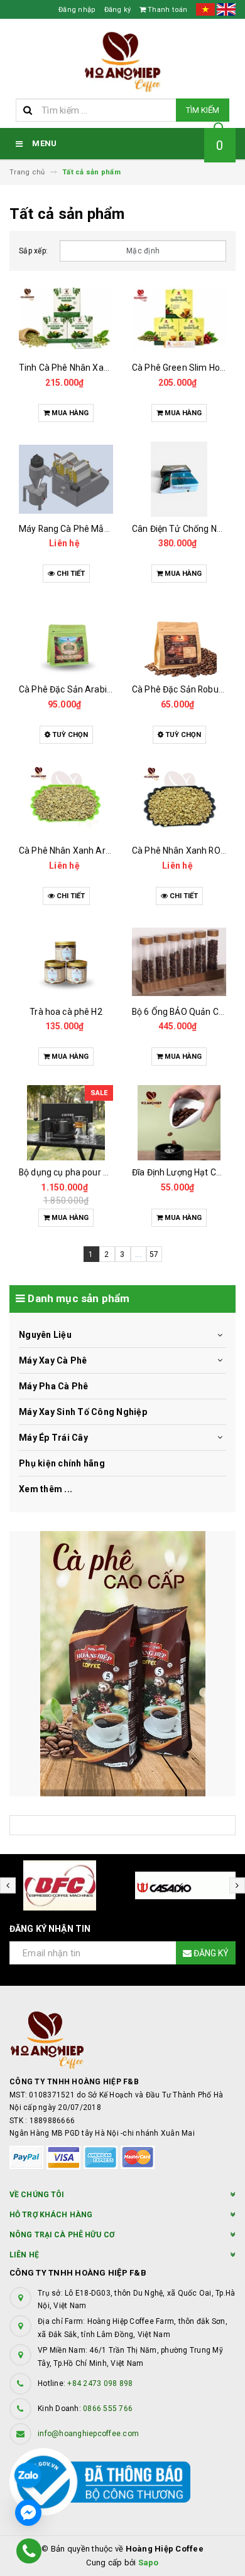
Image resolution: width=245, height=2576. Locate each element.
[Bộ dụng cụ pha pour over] (66, 1123)
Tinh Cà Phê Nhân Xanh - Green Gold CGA (102, 368)
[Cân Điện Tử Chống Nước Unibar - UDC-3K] (179, 479)
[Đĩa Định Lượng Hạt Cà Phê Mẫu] (179, 1123)
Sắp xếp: (33, 251)
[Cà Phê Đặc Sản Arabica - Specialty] (66, 640)
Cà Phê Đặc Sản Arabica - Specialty (90, 689)
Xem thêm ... (46, 1489)
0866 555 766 (108, 2409)
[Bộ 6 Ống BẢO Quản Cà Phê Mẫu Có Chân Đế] (179, 962)
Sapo (149, 2563)
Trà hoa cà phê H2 (66, 1012)
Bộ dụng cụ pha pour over (70, 1172)
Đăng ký (118, 10)
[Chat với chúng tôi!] (28, 2513)
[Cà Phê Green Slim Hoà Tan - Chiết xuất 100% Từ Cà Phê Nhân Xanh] (179, 318)
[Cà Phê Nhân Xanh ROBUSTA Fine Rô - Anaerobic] (179, 801)
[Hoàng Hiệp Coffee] (122, 1664)
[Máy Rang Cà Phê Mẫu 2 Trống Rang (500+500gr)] (66, 479)
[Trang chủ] (122, 62)
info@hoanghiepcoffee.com (88, 2434)
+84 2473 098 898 (100, 2383)
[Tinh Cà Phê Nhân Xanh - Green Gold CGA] (66, 318)
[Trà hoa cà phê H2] (66, 962)
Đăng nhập (77, 10)
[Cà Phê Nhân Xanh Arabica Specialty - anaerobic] (66, 801)
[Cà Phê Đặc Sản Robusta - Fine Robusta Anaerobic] (179, 640)
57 (154, 1254)
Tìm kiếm (203, 110)
